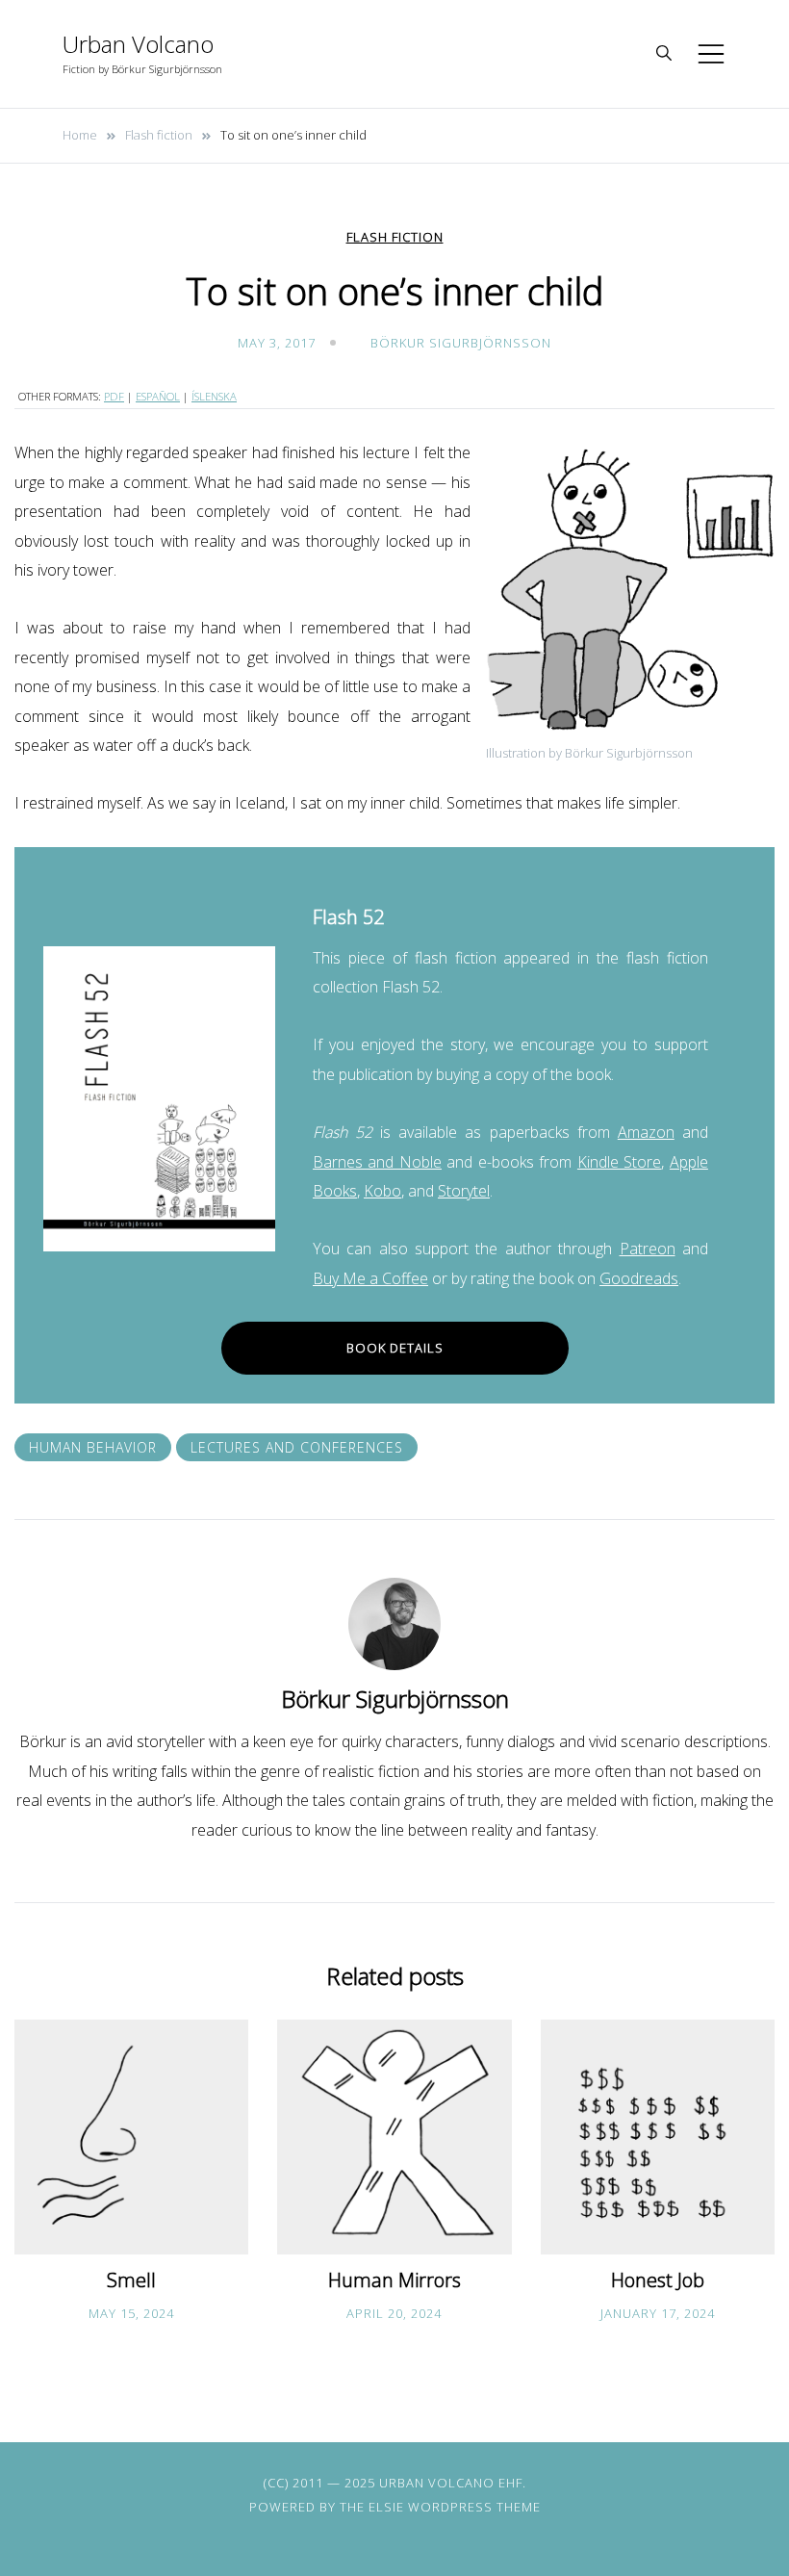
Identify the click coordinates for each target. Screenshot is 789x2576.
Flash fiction (395, 237)
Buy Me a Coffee (370, 1278)
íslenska (214, 396)
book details (395, 1348)
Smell (131, 2280)
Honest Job (658, 2280)
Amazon (646, 1132)
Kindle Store (619, 1162)
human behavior (93, 1447)
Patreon (648, 1249)
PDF (114, 396)
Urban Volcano (138, 44)
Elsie (386, 2507)
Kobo (382, 1191)
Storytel (464, 1191)
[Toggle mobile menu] (711, 54)
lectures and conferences (297, 1447)
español (158, 396)
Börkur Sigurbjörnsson (461, 343)
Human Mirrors (394, 2280)
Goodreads (639, 1278)
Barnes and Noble (377, 1162)
